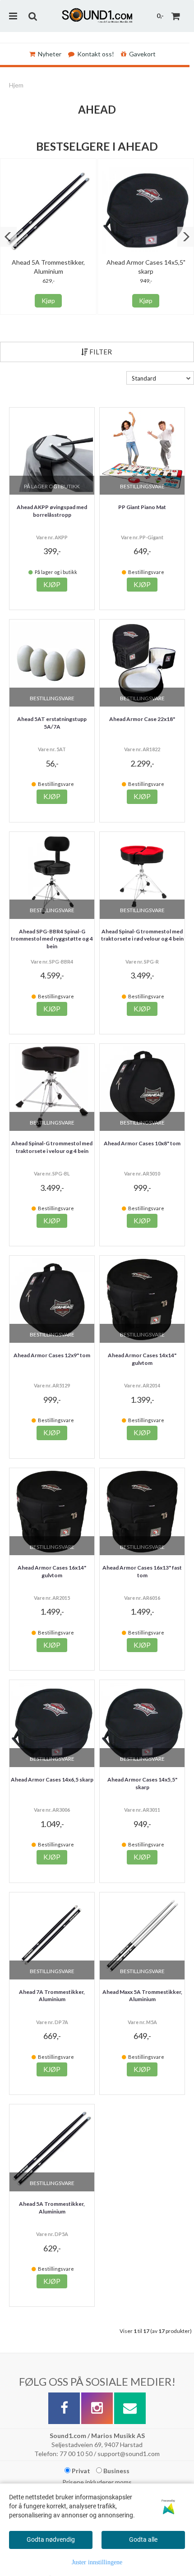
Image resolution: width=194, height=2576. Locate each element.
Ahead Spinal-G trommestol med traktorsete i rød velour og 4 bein (142, 935)
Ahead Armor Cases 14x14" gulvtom (142, 1359)
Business (116, 2471)
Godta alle (143, 2539)
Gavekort (142, 54)
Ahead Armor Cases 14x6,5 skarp (52, 1779)
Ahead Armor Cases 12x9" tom (52, 1355)
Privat (80, 2471)
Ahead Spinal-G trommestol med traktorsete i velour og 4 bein (52, 1147)
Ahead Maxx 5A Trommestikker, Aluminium (142, 1996)
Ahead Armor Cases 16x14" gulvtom (52, 1571)
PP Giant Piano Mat (142, 507)
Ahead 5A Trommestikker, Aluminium (52, 2208)
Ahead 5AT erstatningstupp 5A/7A (52, 723)
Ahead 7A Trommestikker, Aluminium (52, 1996)
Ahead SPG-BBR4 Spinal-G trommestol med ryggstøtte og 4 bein (52, 939)
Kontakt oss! (96, 54)
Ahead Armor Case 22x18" (142, 719)
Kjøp (48, 301)
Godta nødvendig (51, 2539)
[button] (8, 237)
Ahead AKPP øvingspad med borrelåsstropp (52, 511)
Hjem (16, 85)
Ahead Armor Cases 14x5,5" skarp (142, 1783)
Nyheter (50, 54)
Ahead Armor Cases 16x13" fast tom (142, 1571)
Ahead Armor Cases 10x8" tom (142, 1143)
